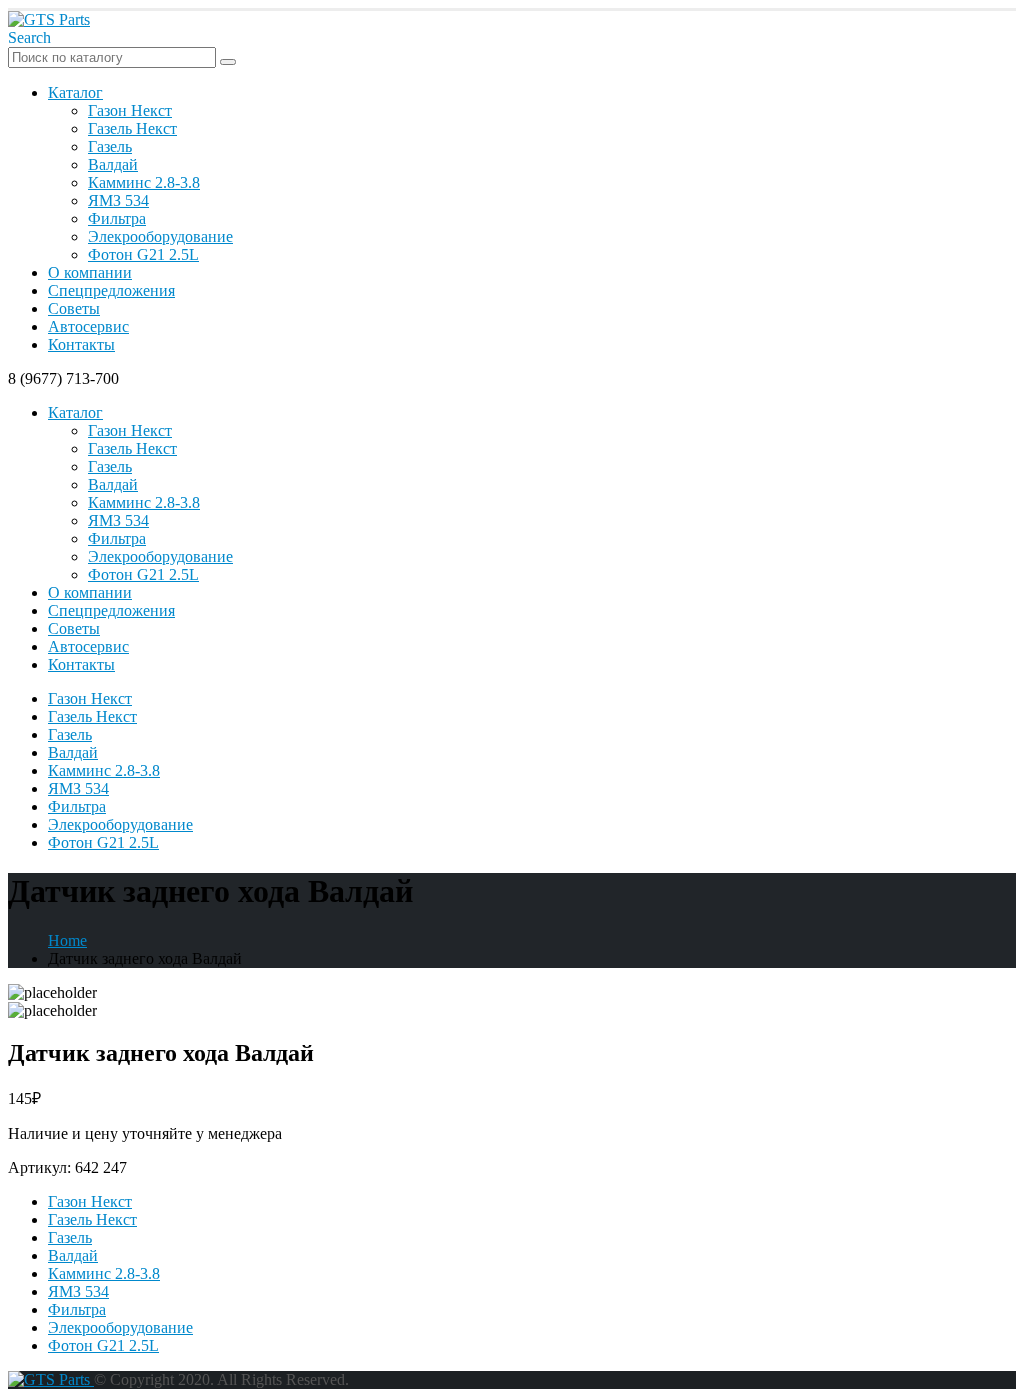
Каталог (75, 92)
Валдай (113, 164)
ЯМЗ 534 (118, 200)
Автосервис (88, 326)
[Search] (228, 62)
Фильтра (117, 218)
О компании (90, 272)
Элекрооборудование (160, 236)
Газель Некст (132, 128)
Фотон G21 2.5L (143, 254)
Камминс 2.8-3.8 (144, 182)
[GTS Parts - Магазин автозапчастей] (49, 19)
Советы (74, 308)
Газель (110, 146)
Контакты (81, 344)
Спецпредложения (111, 290)
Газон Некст (130, 110)
